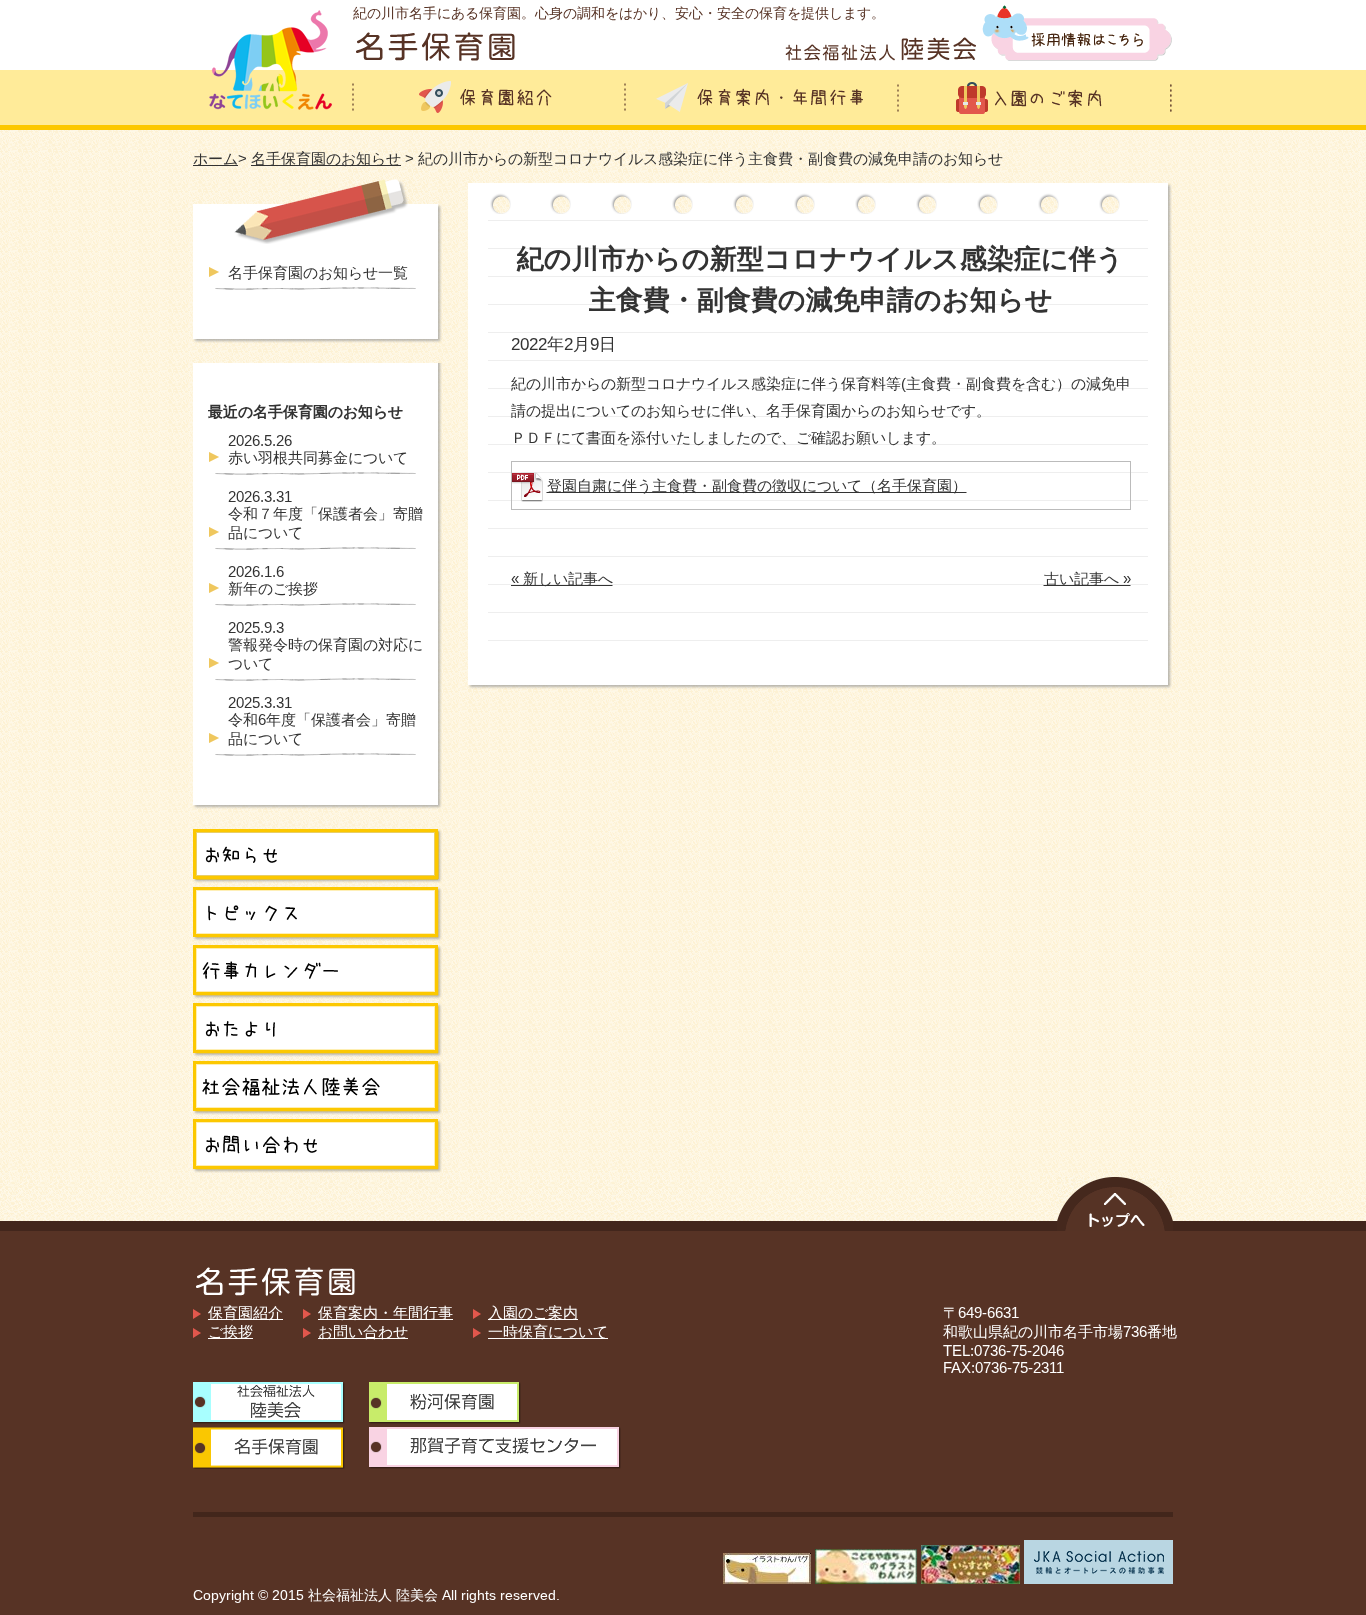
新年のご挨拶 (273, 580)
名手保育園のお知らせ (326, 158)
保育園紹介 (245, 1312)
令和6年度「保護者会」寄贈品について (322, 720)
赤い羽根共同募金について (318, 449)
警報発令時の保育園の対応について (325, 645)
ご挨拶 (230, 1331)
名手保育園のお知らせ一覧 (318, 272)
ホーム (215, 158)
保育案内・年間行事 (385, 1312)
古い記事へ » (1087, 578)
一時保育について (548, 1331)
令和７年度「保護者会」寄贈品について (325, 514)
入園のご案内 (533, 1312)
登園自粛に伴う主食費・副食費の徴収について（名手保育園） (757, 485)
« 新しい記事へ (562, 578)
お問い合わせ (363, 1331)
